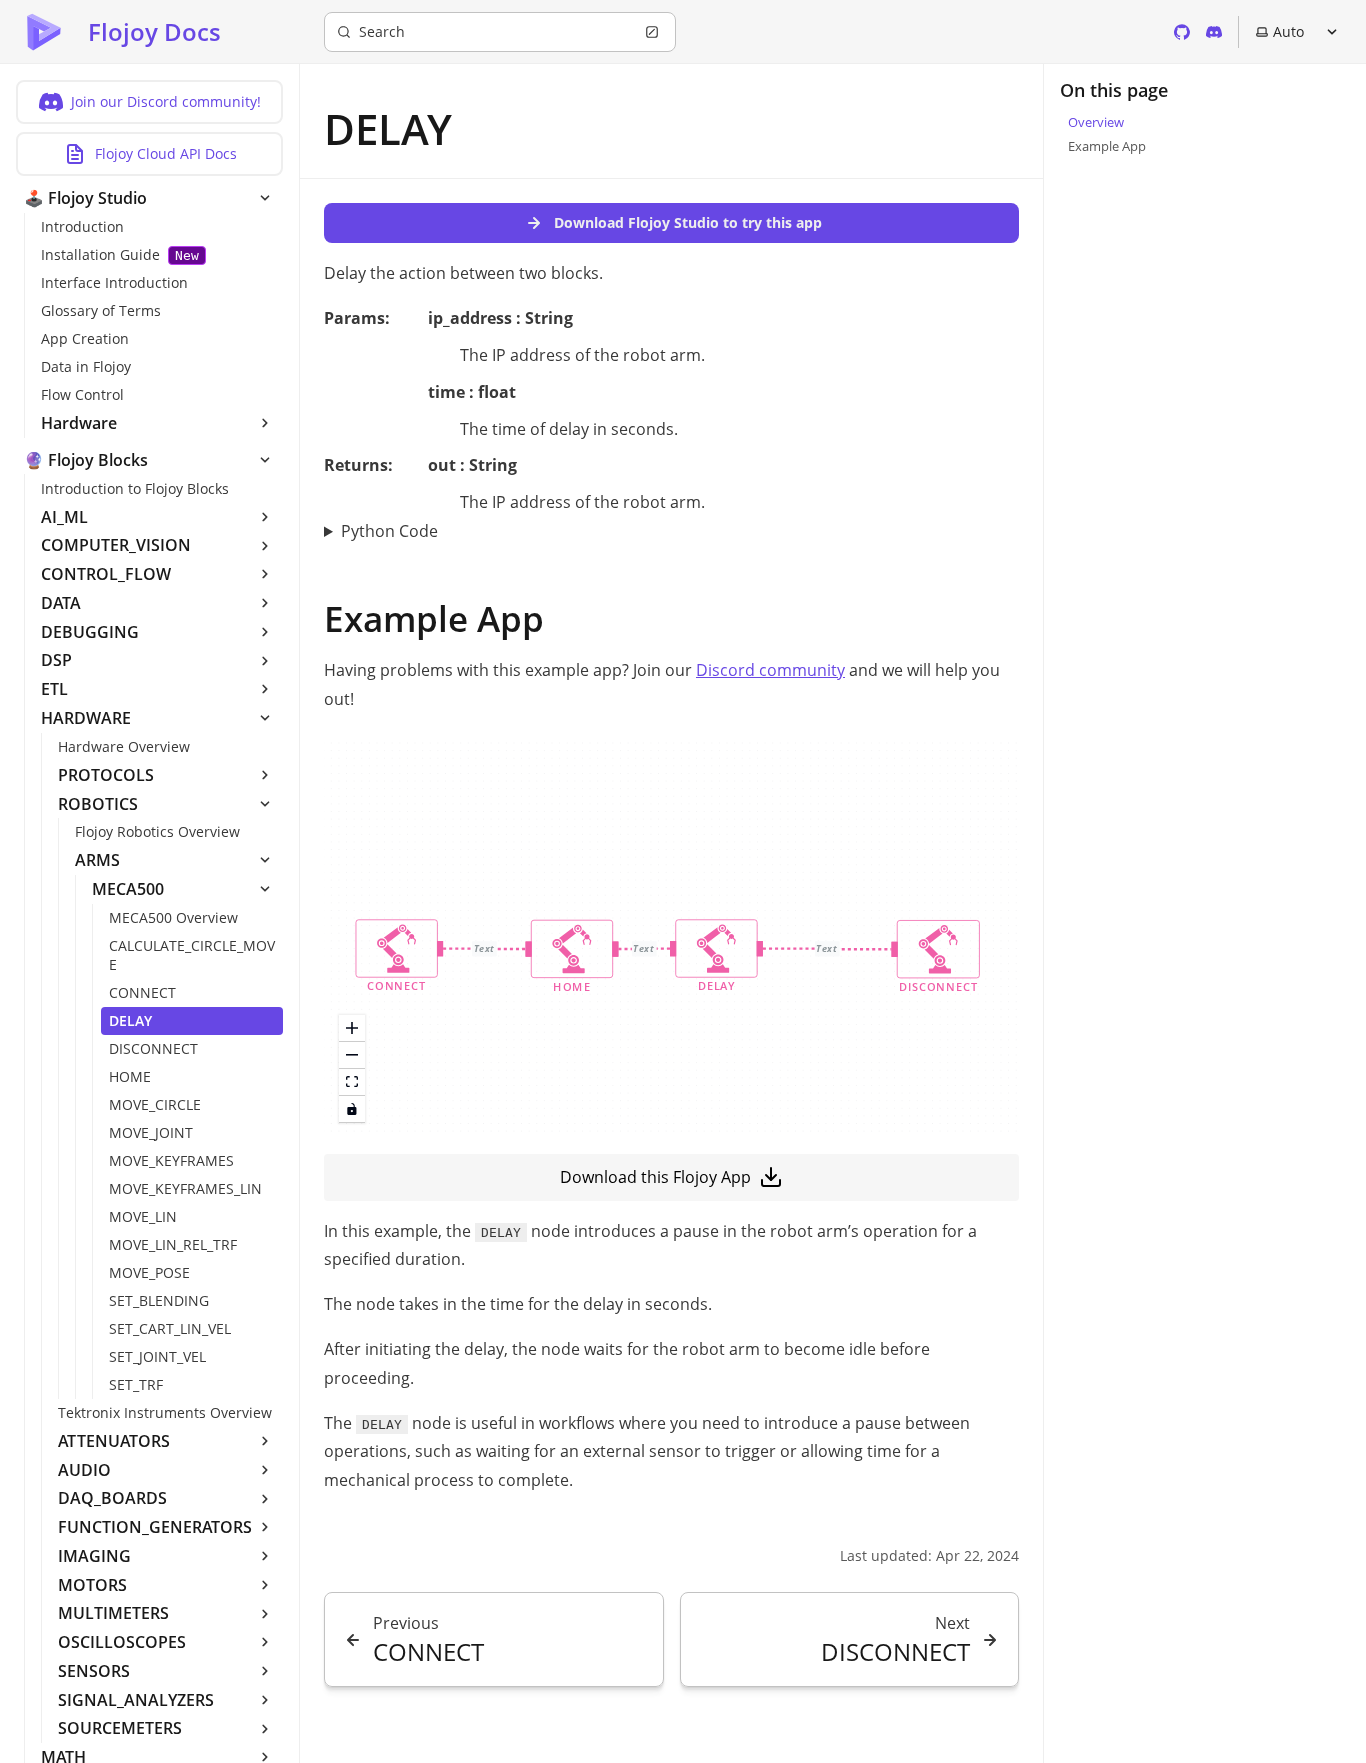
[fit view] (352, 1082)
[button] (397, 956)
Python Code (389, 531)
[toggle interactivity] (352, 1109)
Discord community (770, 670)
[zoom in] (352, 1028)
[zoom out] (352, 1055)
